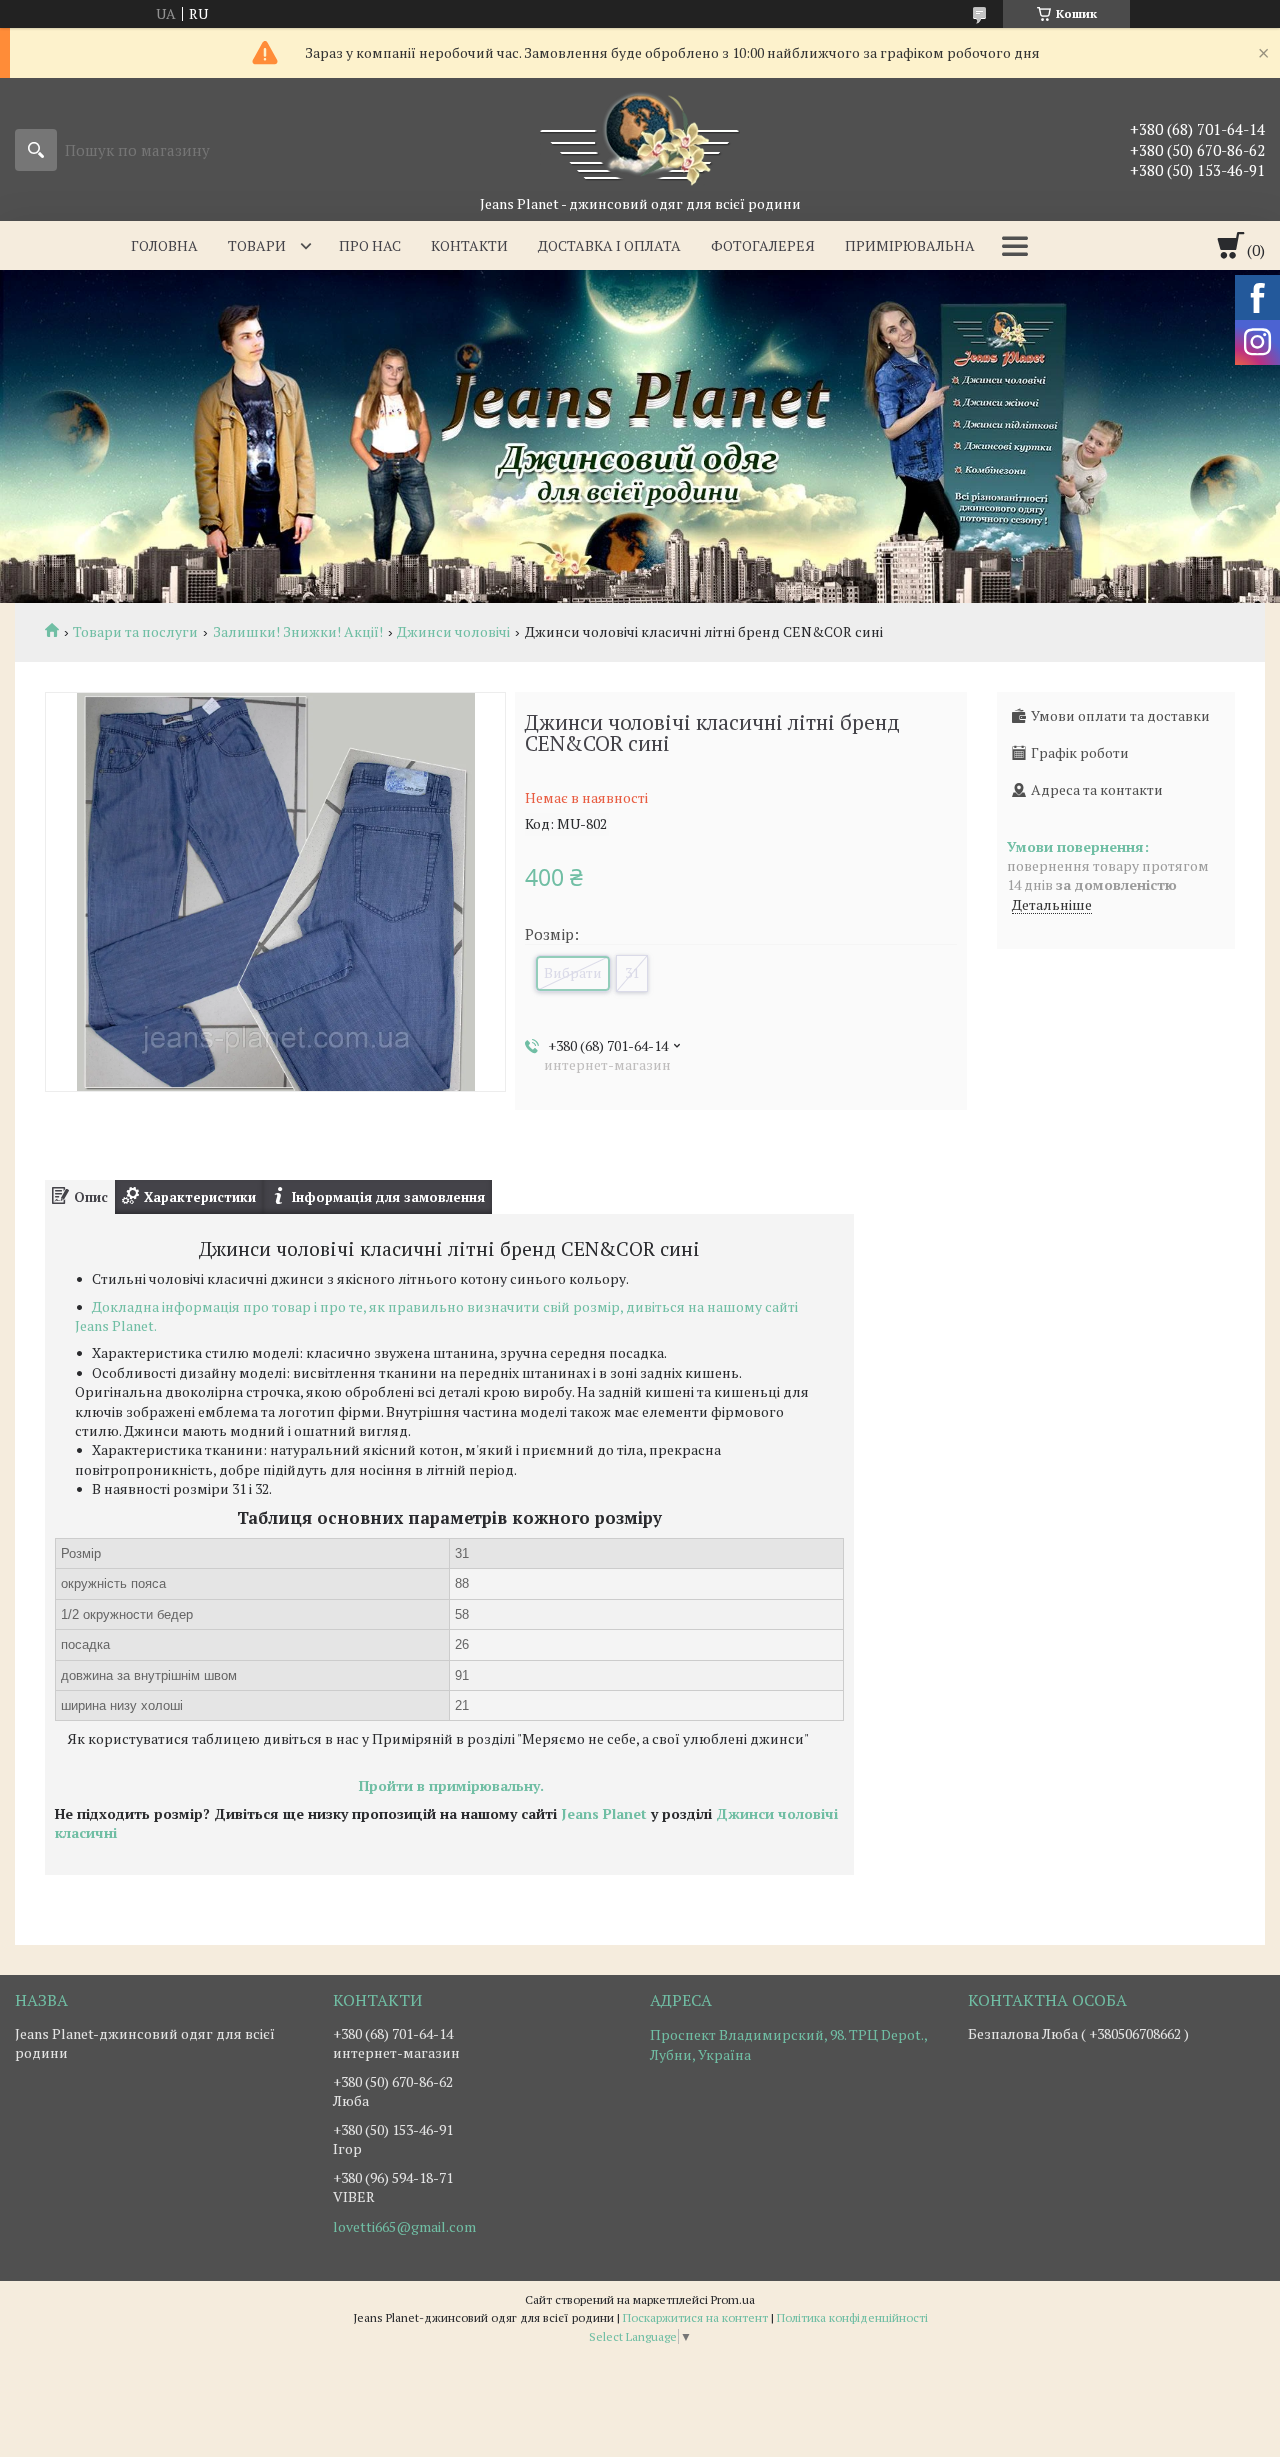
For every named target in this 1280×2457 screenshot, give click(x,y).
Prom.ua (733, 2299)
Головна (164, 245)
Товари (257, 245)
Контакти (469, 245)
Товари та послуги (135, 632)
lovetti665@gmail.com (404, 2227)
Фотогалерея (763, 245)
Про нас (370, 245)
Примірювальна (910, 245)
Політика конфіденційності (852, 2317)
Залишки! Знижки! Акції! (298, 632)
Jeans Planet (604, 1813)
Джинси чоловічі (453, 632)
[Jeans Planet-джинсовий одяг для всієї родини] (640, 136)
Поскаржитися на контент (695, 2317)
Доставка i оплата (609, 245)
